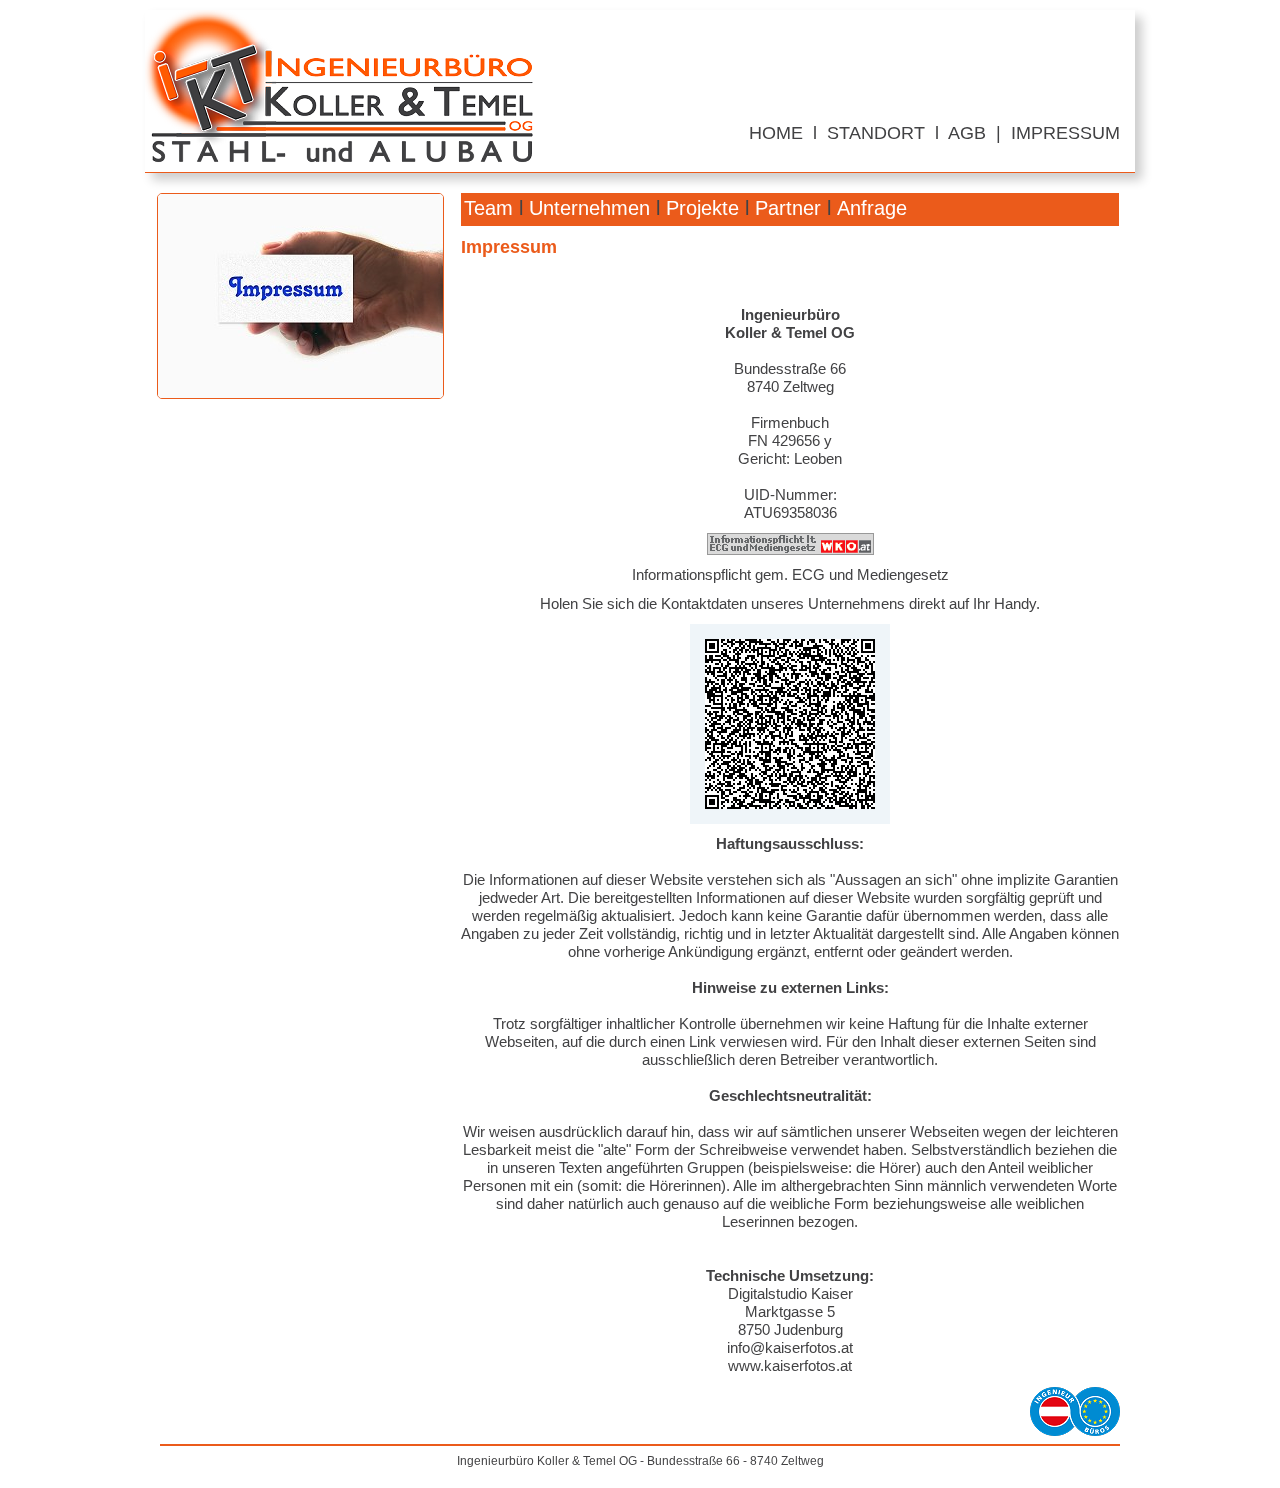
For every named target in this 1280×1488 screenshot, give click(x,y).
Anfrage (872, 208)
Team (488, 208)
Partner (788, 208)
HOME (776, 133)
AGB (967, 133)
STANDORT (876, 133)
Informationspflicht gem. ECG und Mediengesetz (790, 574)
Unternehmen (589, 208)
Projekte (702, 208)
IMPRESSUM (1065, 133)
